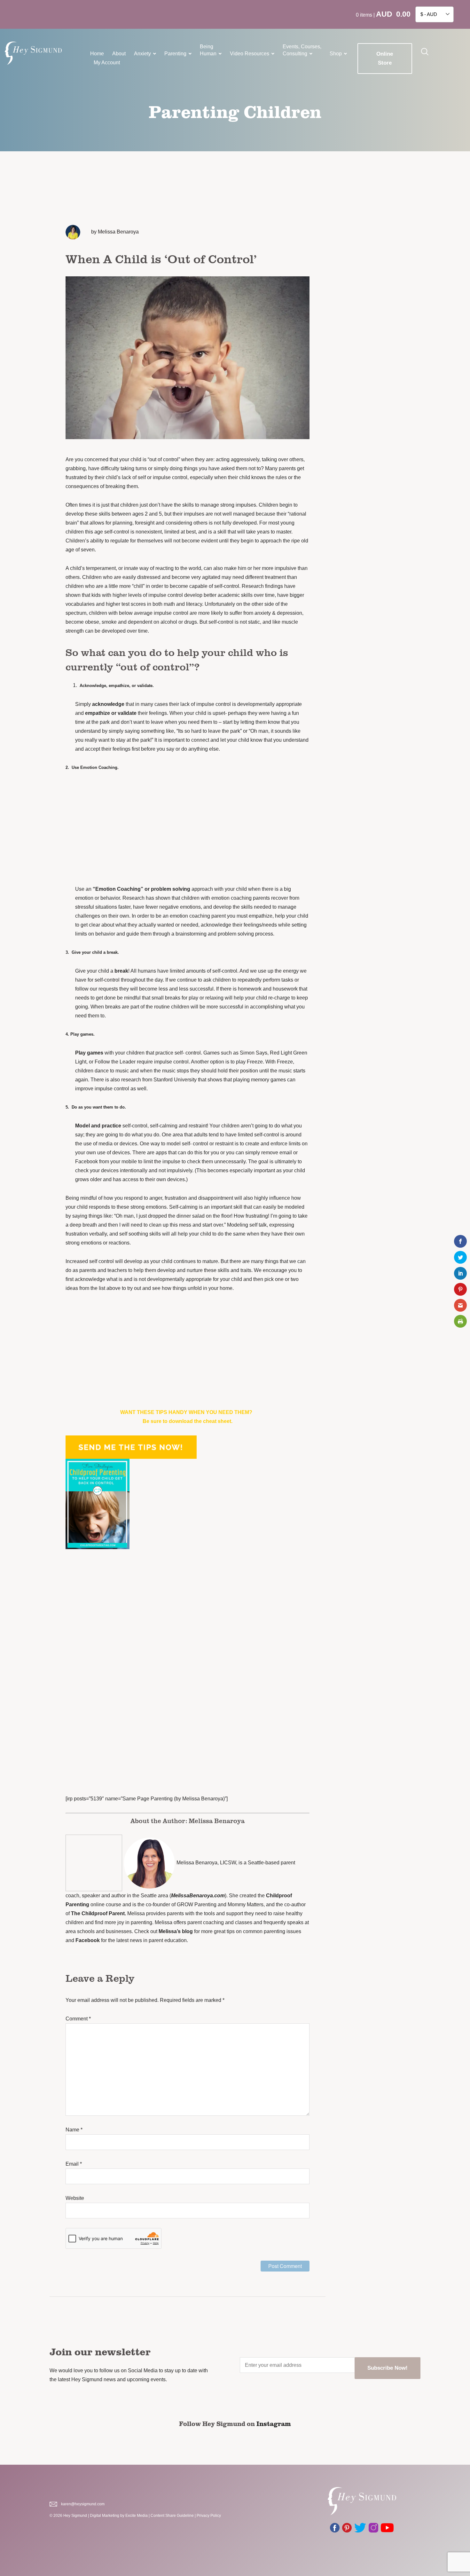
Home (97, 54)
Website (75, 2198)
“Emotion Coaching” (118, 889)
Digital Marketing (105, 2516)
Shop (336, 54)
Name (74, 2130)
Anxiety (142, 54)
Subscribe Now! (388, 2368)
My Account (107, 63)
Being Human (208, 50)
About (119, 54)
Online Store (385, 58)
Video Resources (250, 54)
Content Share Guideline (172, 2516)
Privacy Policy (209, 2516)
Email (74, 2164)
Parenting (175, 54)
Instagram (274, 2423)
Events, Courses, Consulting (302, 50)
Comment (78, 2019)
